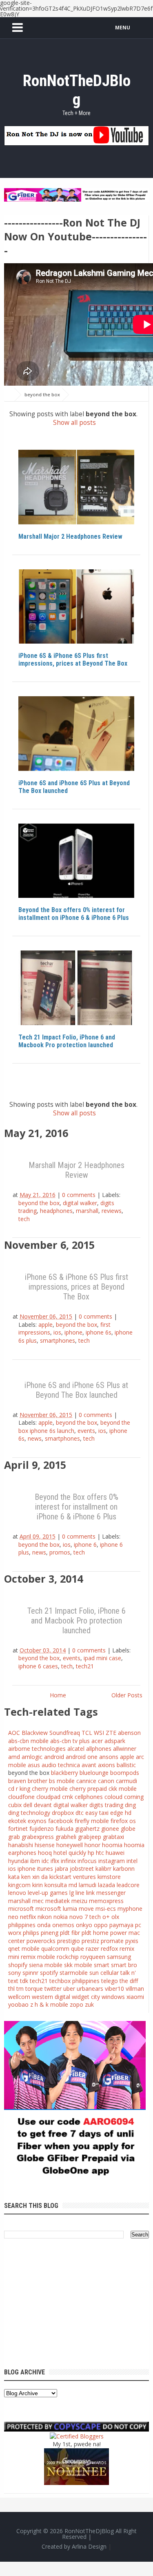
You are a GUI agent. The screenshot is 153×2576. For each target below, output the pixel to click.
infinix (68, 1861)
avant (89, 1765)
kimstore (109, 1877)
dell (28, 1805)
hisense (45, 1845)
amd (14, 1757)
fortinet (18, 1829)
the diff (129, 1981)
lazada (106, 1885)
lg (72, 1893)
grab (14, 1837)
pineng (50, 1933)
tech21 (85, 1666)
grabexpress (38, 1837)
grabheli (66, 1837)
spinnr (30, 1973)
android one (82, 1757)
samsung (119, 1957)
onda (44, 1925)
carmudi (126, 1781)
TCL (87, 1733)
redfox (109, 1949)
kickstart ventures (73, 1877)
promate (112, 1941)
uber (69, 1989)
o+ (106, 1917)
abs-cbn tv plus (70, 1741)
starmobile (74, 1973)
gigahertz (87, 1829)
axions (106, 1765)
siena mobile (46, 1965)
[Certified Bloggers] (77, 2435)
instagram (112, 1861)
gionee (110, 1829)
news (35, 1438)
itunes (45, 1869)
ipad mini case (102, 1658)
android (54, 1757)
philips (31, 1933)
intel (132, 1861)
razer (92, 1949)
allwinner (125, 1749)
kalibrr (103, 1869)
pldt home (95, 1933)
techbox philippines (74, 1981)
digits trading (106, 1805)
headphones (56, 1211)
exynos (37, 1821)
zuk (89, 2004)
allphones (99, 1749)
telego (110, 1981)
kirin (38, 1885)
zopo (76, 2004)
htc (100, 1853)
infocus (87, 1861)
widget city (86, 1997)
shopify (18, 1965)
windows (113, 1997)
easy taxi (97, 1813)
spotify (49, 1973)
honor (92, 1845)
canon (106, 1781)
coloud (113, 1797)
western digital (51, 1997)
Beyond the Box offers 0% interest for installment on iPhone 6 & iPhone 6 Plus (74, 914)
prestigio (69, 1941)
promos (60, 1552)
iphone (73, 1332)
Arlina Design (89, 2546)
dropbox (63, 1813)
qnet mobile (24, 1949)
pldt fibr (70, 1933)
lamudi (88, 1885)
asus (34, 1765)
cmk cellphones (82, 1797)
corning (134, 1797)
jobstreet (82, 1869)
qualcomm (55, 1949)
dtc (80, 1813)
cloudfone (21, 1797)
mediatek (58, 1901)
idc (45, 1861)
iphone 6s (99, 1332)
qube (78, 1949)
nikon (45, 1917)
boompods (125, 1773)
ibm (35, 1861)
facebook (61, 1821)
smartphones (58, 1340)
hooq (45, 1853)
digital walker (80, 1203)
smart (102, 1965)
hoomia (112, 1845)
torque (34, 1989)
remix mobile (38, 1957)
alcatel (76, 1749)
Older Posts (127, 1695)
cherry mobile (50, 1789)
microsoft (21, 1909)
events (86, 1431)
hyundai (18, 1861)
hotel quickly (70, 1853)
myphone (130, 1909)
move (86, 1909)
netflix (28, 1917)
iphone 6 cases (38, 1666)
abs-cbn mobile (28, 1741)
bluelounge (94, 1773)
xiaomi (135, 1997)
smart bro (124, 1965)
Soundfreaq (65, 1733)
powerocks (41, 1941)
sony (14, 1973)
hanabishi (21, 1845)
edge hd (121, 1813)
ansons (109, 1757)
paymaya (121, 1925)
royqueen (93, 1957)
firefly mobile (92, 1821)
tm (20, 1989)
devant (43, 1805)
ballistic (126, 1765)
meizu (79, 1901)
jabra (61, 1869)
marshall (87, 1211)
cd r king (19, 1789)
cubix (15, 1805)
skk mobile (78, 1965)
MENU (123, 28)
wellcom (19, 1997)
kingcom (19, 1885)
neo (13, 1917)
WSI (99, 1733)
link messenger (106, 1893)
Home (58, 1695)
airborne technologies (37, 1749)
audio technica (61, 1765)
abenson (129, 1733)
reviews (112, 1211)
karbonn (124, 1869)
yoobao (18, 2004)
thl (11, 1989)
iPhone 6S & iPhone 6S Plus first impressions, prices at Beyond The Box (73, 660)
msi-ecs (106, 1909)
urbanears (90, 1989)
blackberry (64, 1773)
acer (97, 1741)
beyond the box (45, 458)
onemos (63, 1925)
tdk (24, 1981)
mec (38, 1901)
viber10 (114, 1989)
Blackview (35, 1733)
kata (14, 1877)
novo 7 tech (85, 1917)
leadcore (128, 1885)
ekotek (17, 1821)
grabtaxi (113, 1837)
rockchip (68, 1957)
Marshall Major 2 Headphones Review (70, 536)
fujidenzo (42, 1829)
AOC (14, 1733)
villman (135, 1989)
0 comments (79, 1195)
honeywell (70, 1845)
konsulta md (61, 1885)
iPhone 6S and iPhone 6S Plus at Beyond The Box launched (74, 787)
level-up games (48, 1893)
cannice (86, 1781)
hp (91, 1853)
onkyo (84, 1925)
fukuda (64, 1829)
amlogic (32, 1757)
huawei (115, 1853)
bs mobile (62, 1781)
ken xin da (34, 1877)
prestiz (90, 1941)
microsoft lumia (56, 1909)
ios (57, 1332)
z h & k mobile (49, 2004)
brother (38, 1781)
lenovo (17, 1893)
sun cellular (104, 1973)
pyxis (132, 1941)
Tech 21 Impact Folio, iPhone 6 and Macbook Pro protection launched (67, 1041)
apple (32, 578)
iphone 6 (85, 1544)
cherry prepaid (88, 1789)
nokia (61, 1917)
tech (24, 1219)
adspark (115, 1741)
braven (17, 1781)
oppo (101, 1925)
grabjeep (90, 1837)
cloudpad (48, 1797)
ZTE (111, 1733)
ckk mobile (123, 1789)
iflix (55, 1861)
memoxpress (106, 1901)
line (80, 1893)
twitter (53, 1989)
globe (128, 1829)
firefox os (123, 1821)
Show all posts (74, 423)
